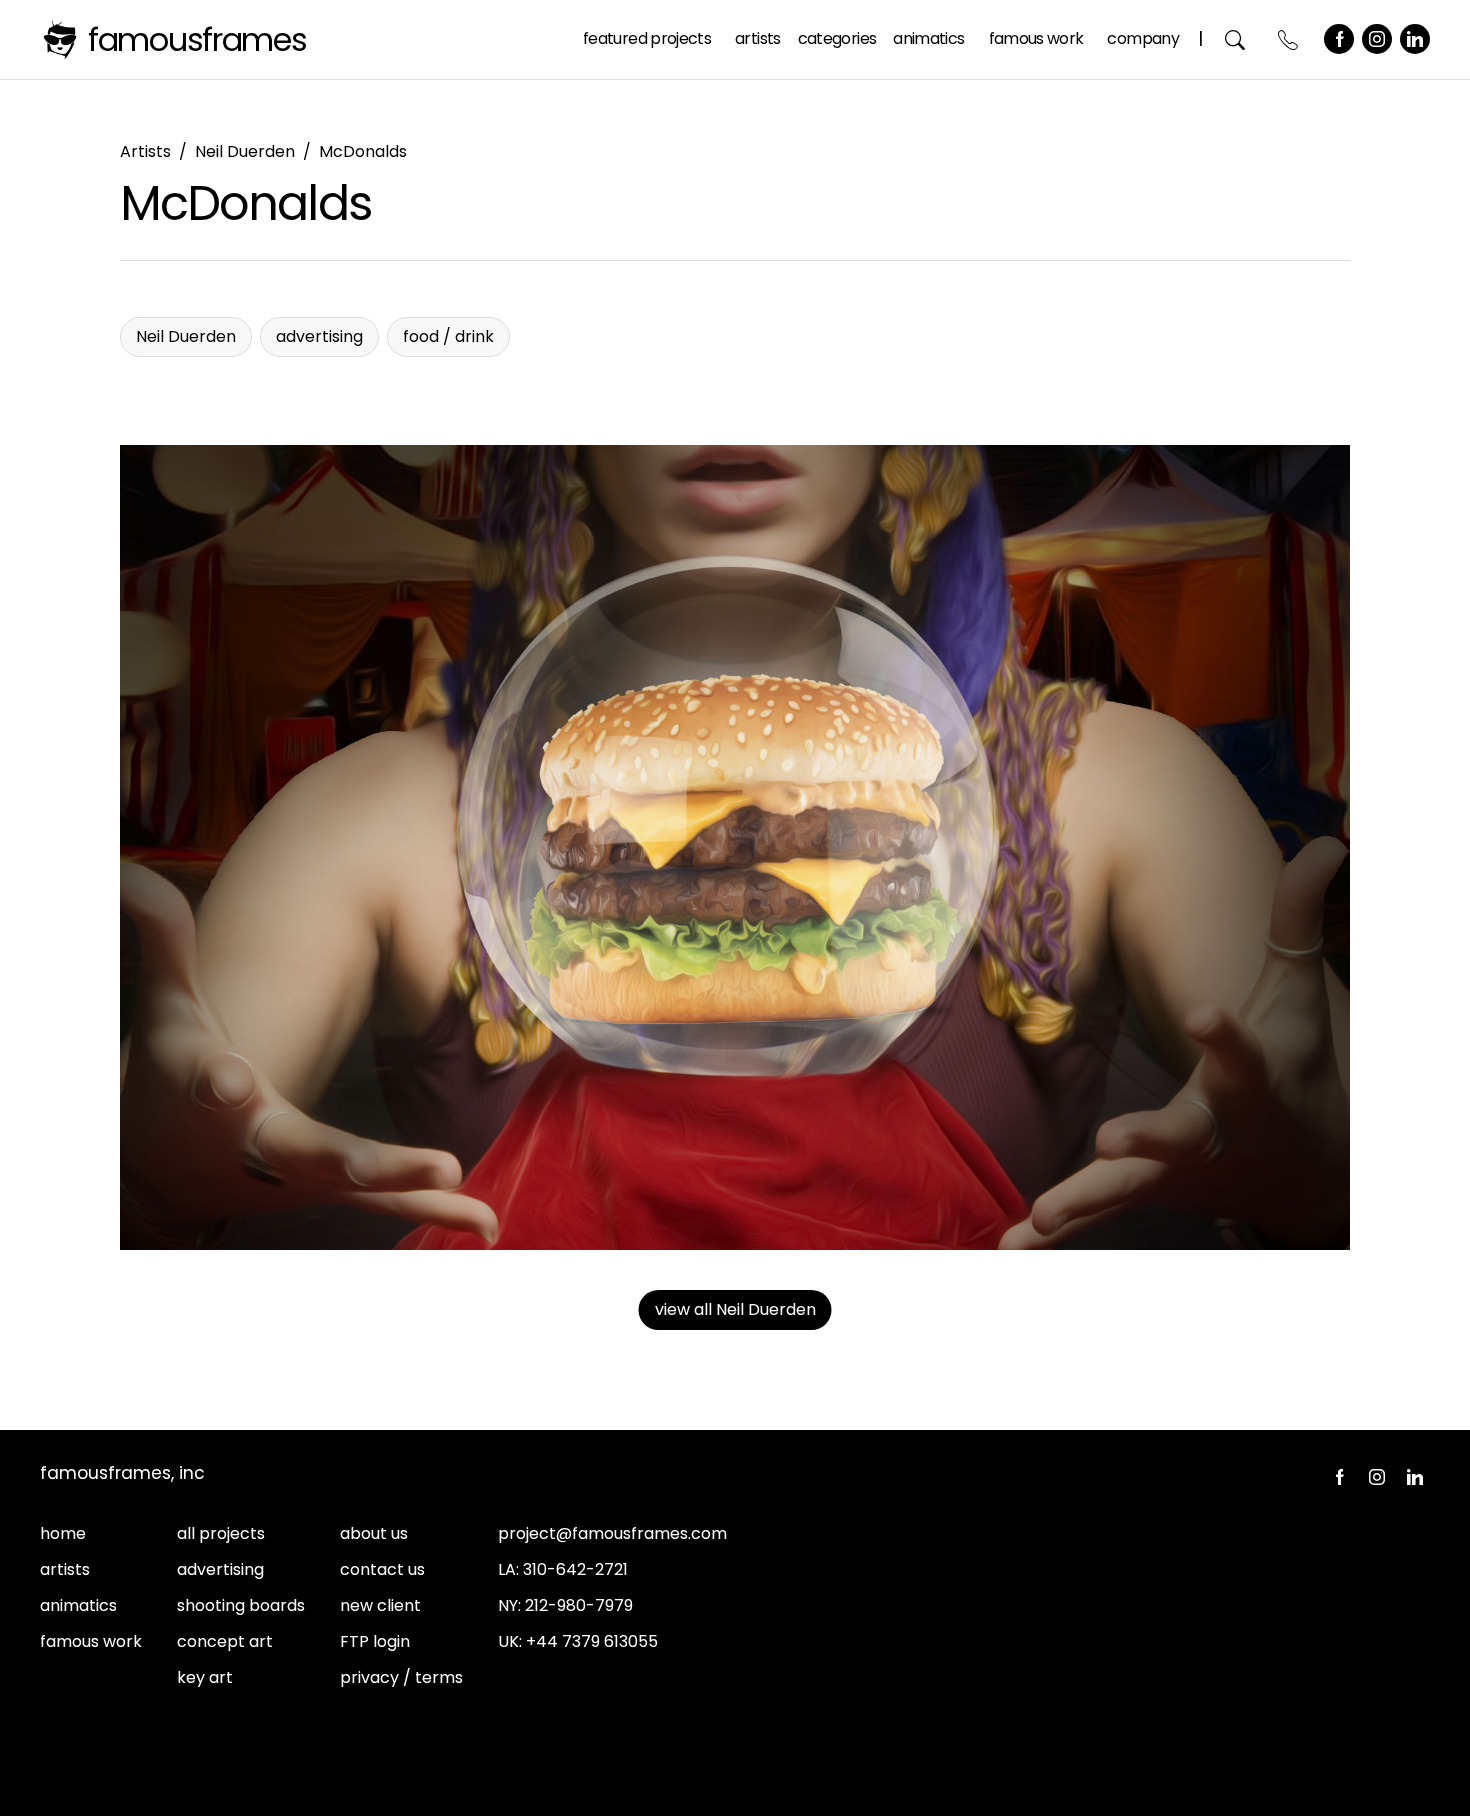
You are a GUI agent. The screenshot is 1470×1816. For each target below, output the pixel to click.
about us (374, 1533)
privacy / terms (401, 1677)
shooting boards (241, 1605)
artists (65, 1569)
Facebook (1339, 39)
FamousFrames (197, 39)
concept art (225, 1641)
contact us (382, 1569)
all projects (221, 1533)
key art (205, 1677)
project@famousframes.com (612, 1533)
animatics (78, 1605)
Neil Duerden (245, 151)
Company (1143, 38)
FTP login (375, 1641)
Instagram (1377, 39)
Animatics (928, 38)
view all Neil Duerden (735, 1309)
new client (380, 1605)
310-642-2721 (575, 1569)
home (63, 1533)
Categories (837, 38)
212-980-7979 (579, 1605)
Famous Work (1036, 38)
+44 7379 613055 (592, 1641)
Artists (758, 38)
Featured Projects (647, 38)
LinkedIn (1415, 39)
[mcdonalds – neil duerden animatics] (735, 847)
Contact (1288, 39)
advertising (220, 1569)
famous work (91, 1641)
